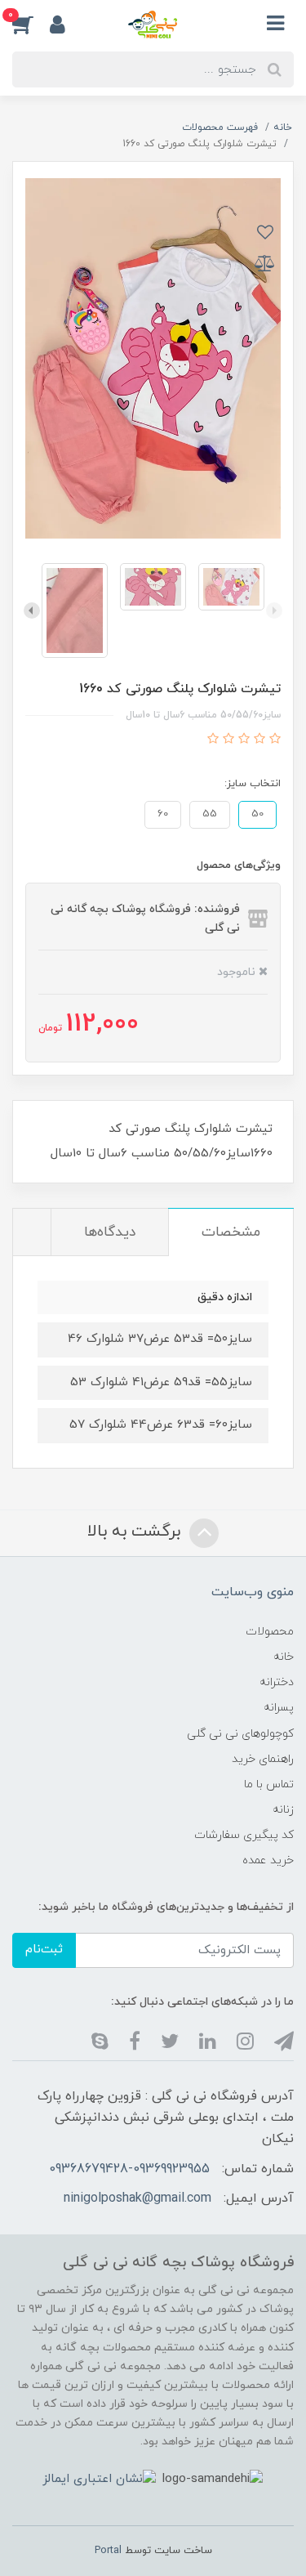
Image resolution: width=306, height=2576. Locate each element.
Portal (108, 2551)
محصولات (270, 1632)
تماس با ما (269, 1784)
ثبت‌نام (44, 1950)
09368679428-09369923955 (129, 2169)
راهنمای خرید (263, 1759)
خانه (284, 1657)
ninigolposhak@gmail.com (137, 2198)
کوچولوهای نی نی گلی (240, 1734)
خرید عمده (268, 1860)
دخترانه (277, 1682)
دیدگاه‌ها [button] (110, 1232)
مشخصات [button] (231, 1232)
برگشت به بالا (136, 1532)
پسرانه (279, 1708)
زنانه (283, 1810)
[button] (31, 24)
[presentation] (274, 610)
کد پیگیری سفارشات (244, 1835)
